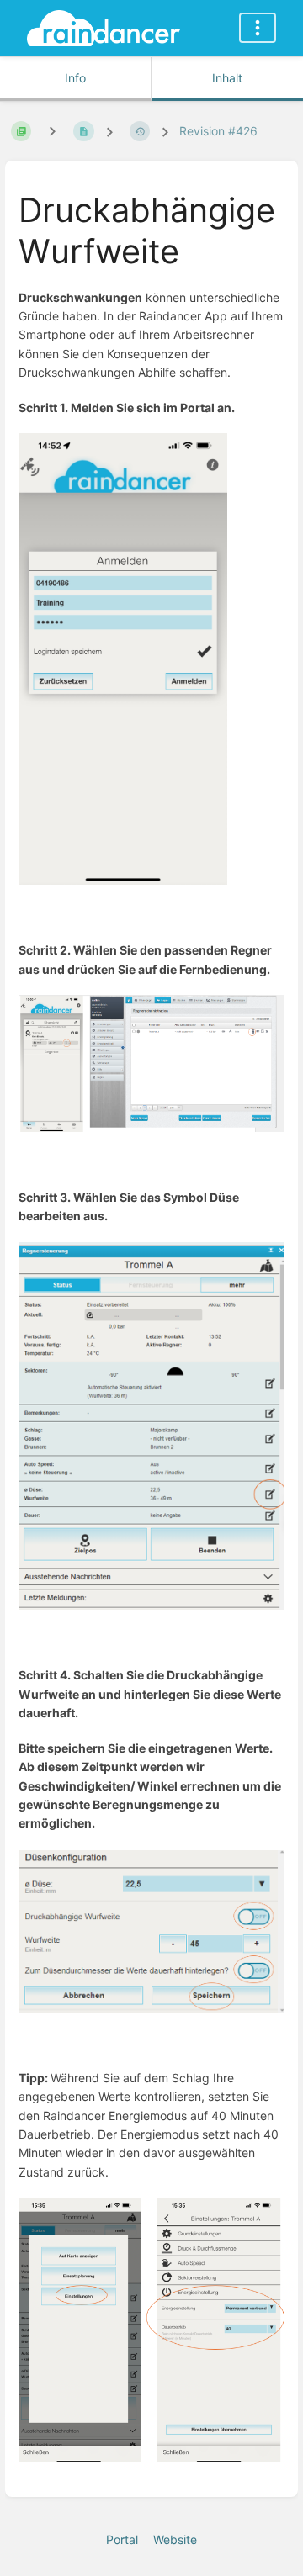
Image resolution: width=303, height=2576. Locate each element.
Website (175, 2539)
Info (75, 78)
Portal (122, 2539)
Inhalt (227, 78)
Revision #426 (218, 131)
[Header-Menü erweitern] (258, 28)
